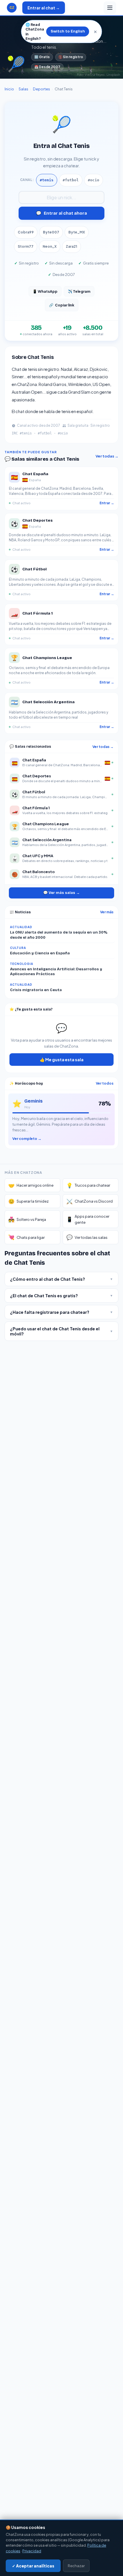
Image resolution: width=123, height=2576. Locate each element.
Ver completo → (27, 1138)
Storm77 (26, 246)
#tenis (47, 180)
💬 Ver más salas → (61, 893)
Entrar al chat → (44, 8)
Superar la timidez (28, 1201)
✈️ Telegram (79, 291)
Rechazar (76, 2566)
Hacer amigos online (31, 1185)
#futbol (71, 180)
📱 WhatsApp (45, 291)
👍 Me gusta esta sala (62, 1060)
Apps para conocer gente (88, 1219)
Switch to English (68, 31)
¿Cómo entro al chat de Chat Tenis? (61, 1279)
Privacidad (32, 2551)
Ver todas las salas (87, 1237)
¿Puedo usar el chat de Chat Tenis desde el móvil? (61, 1331)
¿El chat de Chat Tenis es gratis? (61, 1296)
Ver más (107, 912)
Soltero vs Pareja (27, 1219)
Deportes (41, 89)
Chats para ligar (26, 1237)
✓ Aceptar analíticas (33, 2566)
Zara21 (72, 246)
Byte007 (51, 232)
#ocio (94, 180)
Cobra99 (26, 232)
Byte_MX (77, 232)
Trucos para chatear (88, 1185)
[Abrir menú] (110, 8)
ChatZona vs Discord (90, 1201)
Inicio (9, 89)
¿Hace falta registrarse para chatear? (61, 1312)
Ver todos (105, 1083)
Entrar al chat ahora (61, 213)
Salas (23, 89)
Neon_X (50, 246)
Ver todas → (107, 456)
